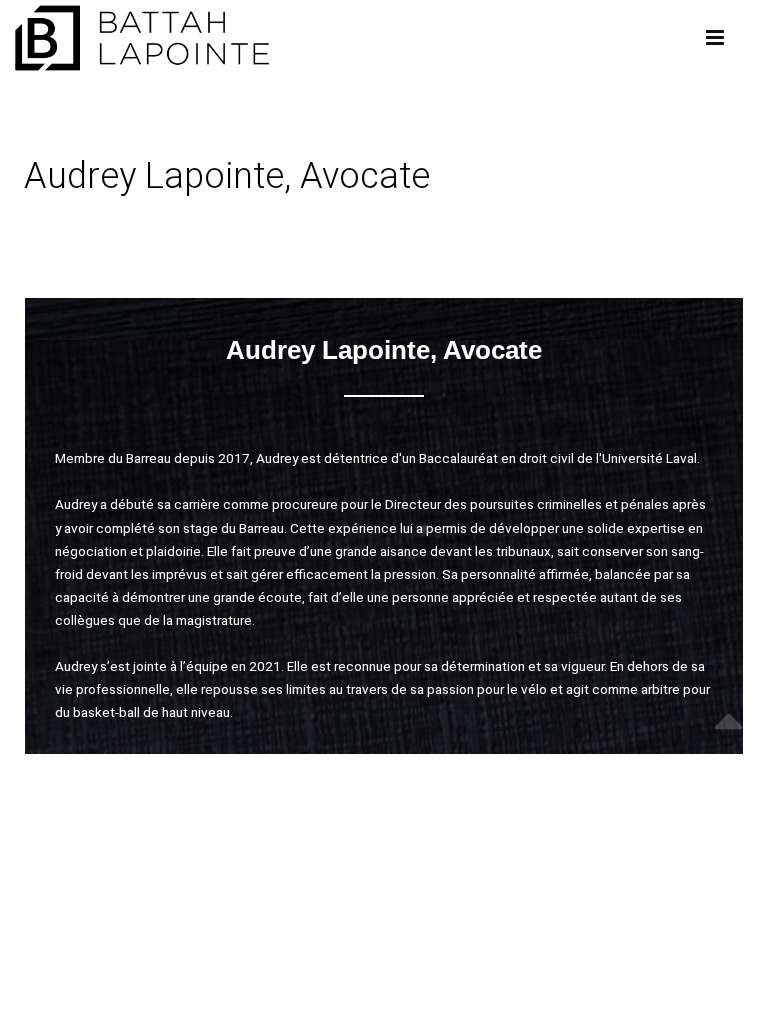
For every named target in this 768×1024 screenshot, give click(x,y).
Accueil (51, 235)
